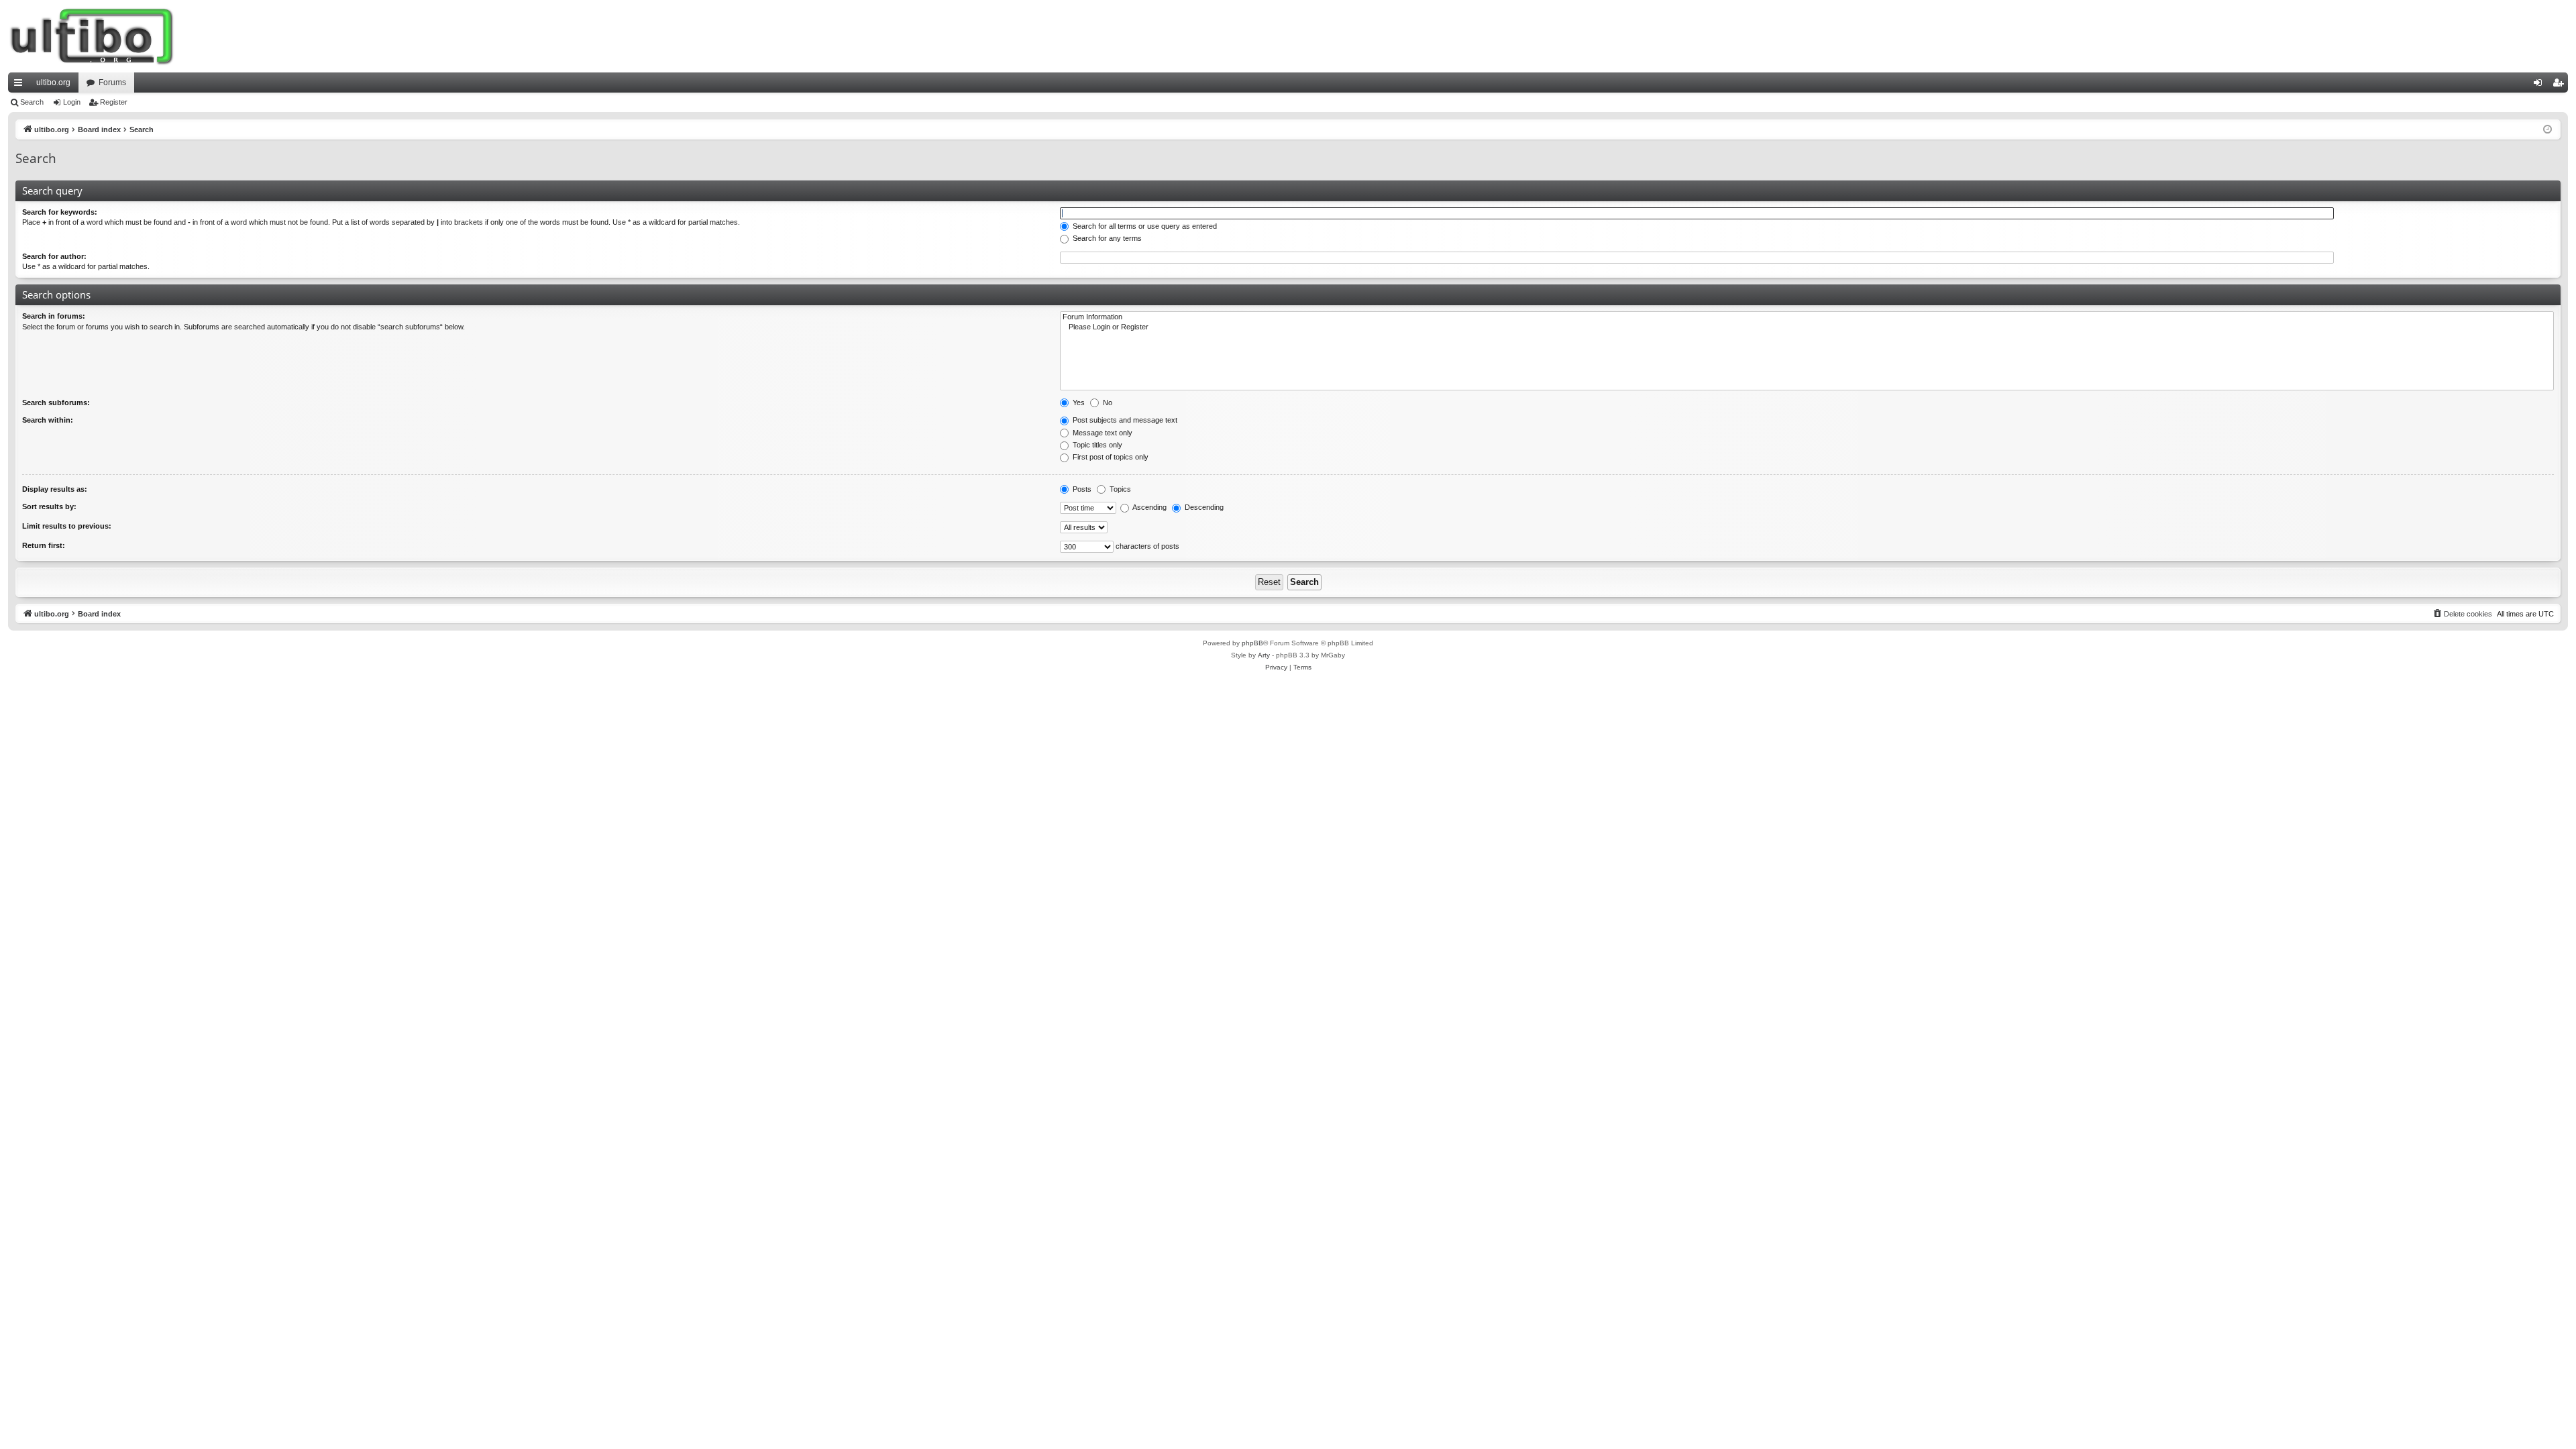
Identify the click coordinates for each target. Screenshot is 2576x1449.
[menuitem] (2462, 614)
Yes (1078, 402)
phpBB (1252, 643)
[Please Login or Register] (1807, 327)
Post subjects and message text (1124, 420)
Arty (1264, 655)
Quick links (21, 85)
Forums (112, 83)
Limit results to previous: (67, 526)
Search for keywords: (60, 212)
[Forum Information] (1807, 317)
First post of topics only (1110, 457)
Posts (1081, 489)
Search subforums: (56, 402)
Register (114, 102)
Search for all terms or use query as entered (1144, 226)
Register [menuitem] (2561, 85)
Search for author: (54, 256)
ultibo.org (53, 83)
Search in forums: (54, 316)
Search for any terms (1106, 238)
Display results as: (55, 489)
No (1107, 402)
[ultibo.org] (92, 36)
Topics (1119, 489)
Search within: (48, 420)
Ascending (1149, 507)
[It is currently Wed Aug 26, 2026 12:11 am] (2547, 130)
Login (72, 102)
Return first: (44, 545)
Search (32, 102)
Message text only (1102, 433)
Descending (1203, 507)
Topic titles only (1096, 445)
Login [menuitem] (2540, 85)
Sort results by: (49, 506)
